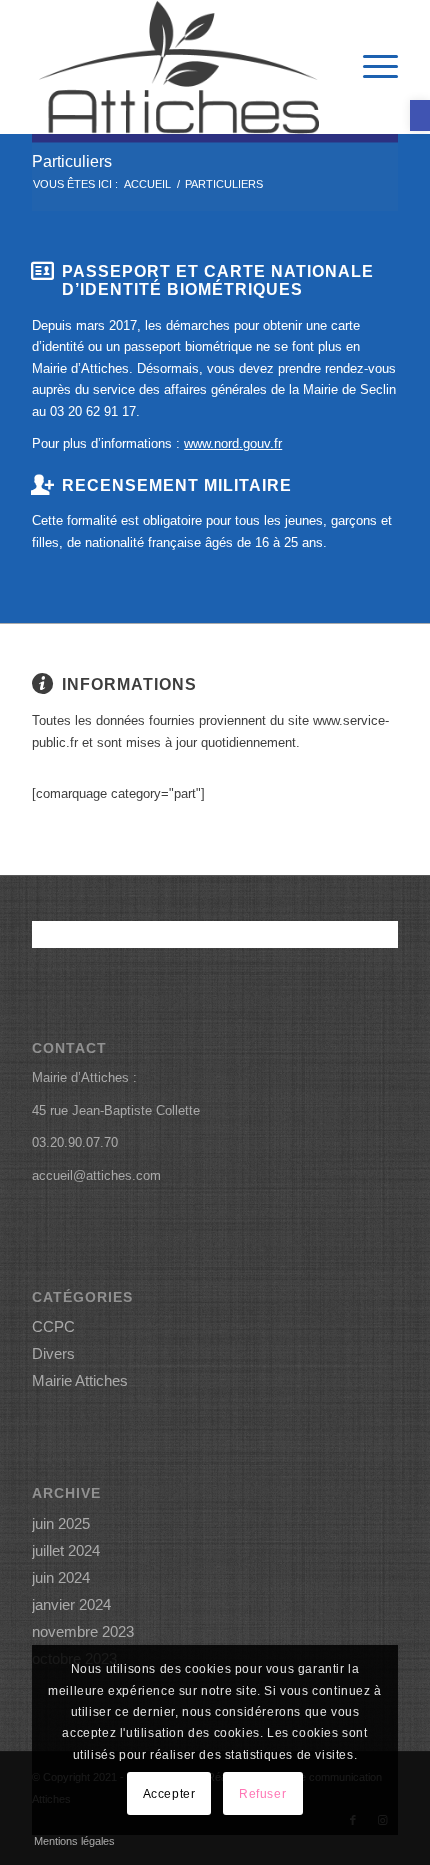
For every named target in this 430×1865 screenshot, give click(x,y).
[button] (420, 115)
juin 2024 (61, 1577)
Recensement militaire (177, 485)
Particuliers (72, 161)
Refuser (262, 1794)
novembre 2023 (83, 1631)
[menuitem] (370, 67)
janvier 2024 (71, 1604)
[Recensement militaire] (42, 485)
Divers (53, 1353)
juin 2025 (61, 1523)
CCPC (53, 1326)
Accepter (169, 1794)
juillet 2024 (66, 1550)
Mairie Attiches (80, 1380)
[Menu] (370, 67)
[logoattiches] (178, 67)
